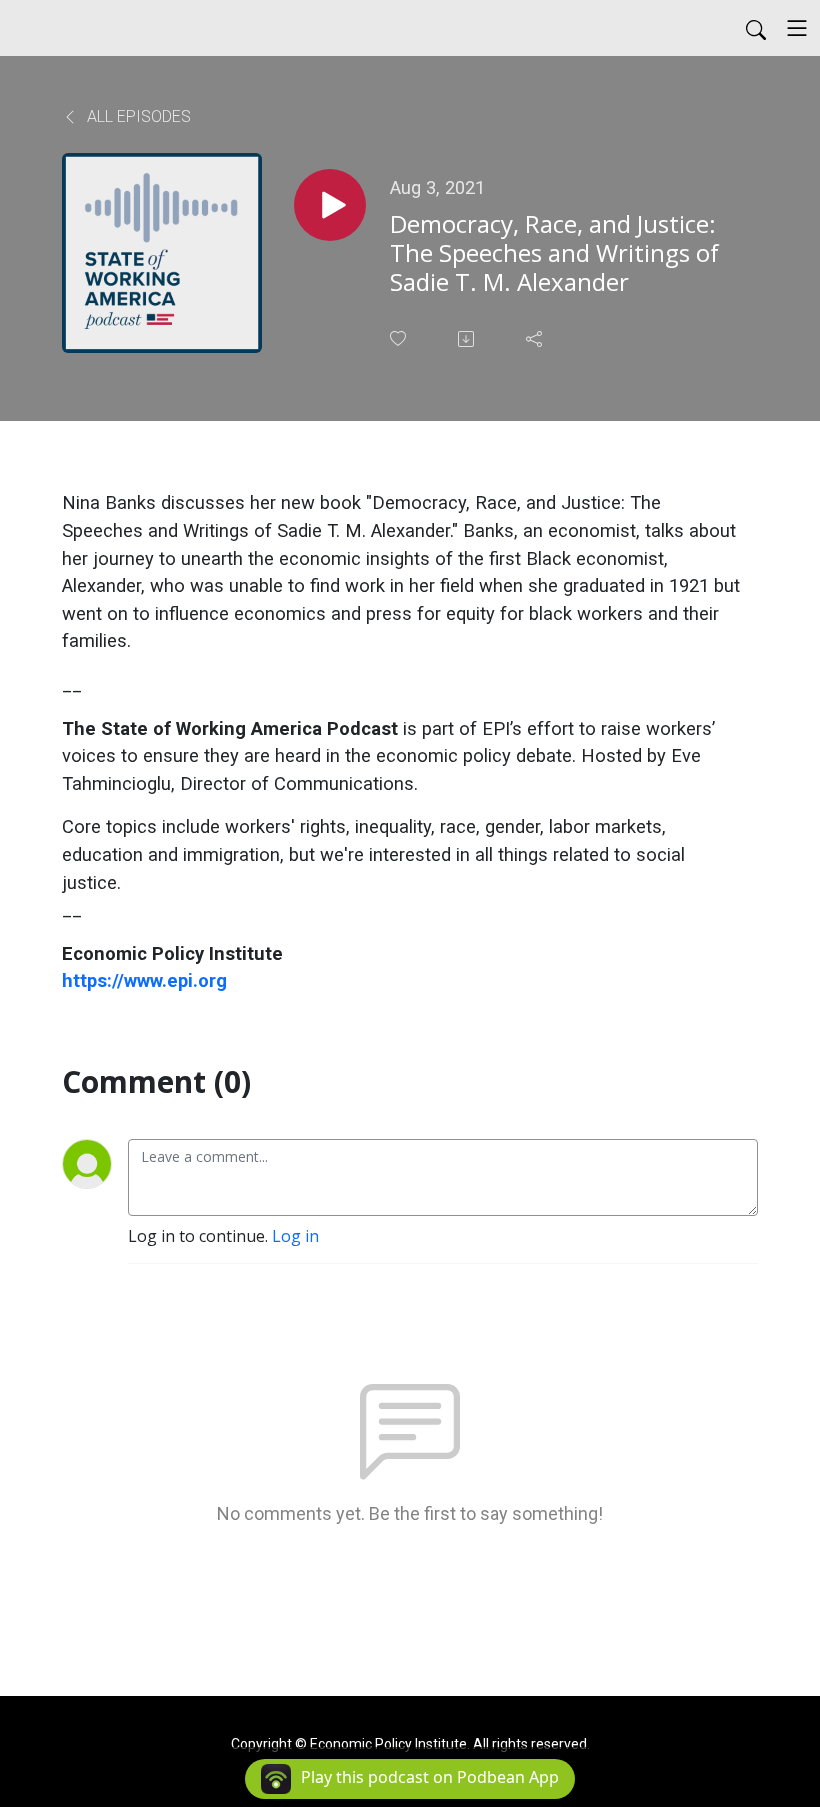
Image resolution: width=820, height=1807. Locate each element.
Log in (295, 1236)
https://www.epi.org (144, 980)
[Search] (756, 28)
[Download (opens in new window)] (468, 339)
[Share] (536, 339)
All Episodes (137, 116)
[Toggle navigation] (797, 28)
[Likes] (400, 338)
